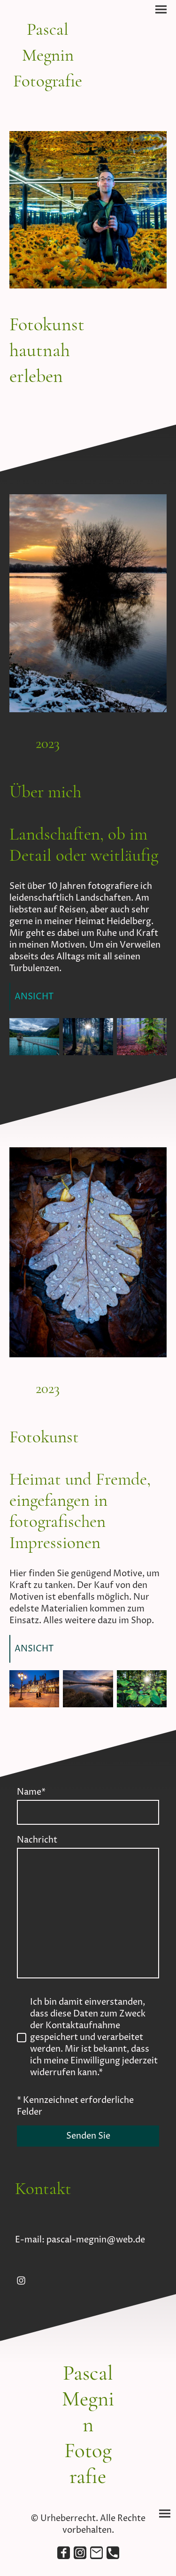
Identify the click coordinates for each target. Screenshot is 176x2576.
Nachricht (37, 1840)
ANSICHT (34, 997)
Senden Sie (88, 2136)
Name (31, 1792)
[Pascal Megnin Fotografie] (48, 100)
